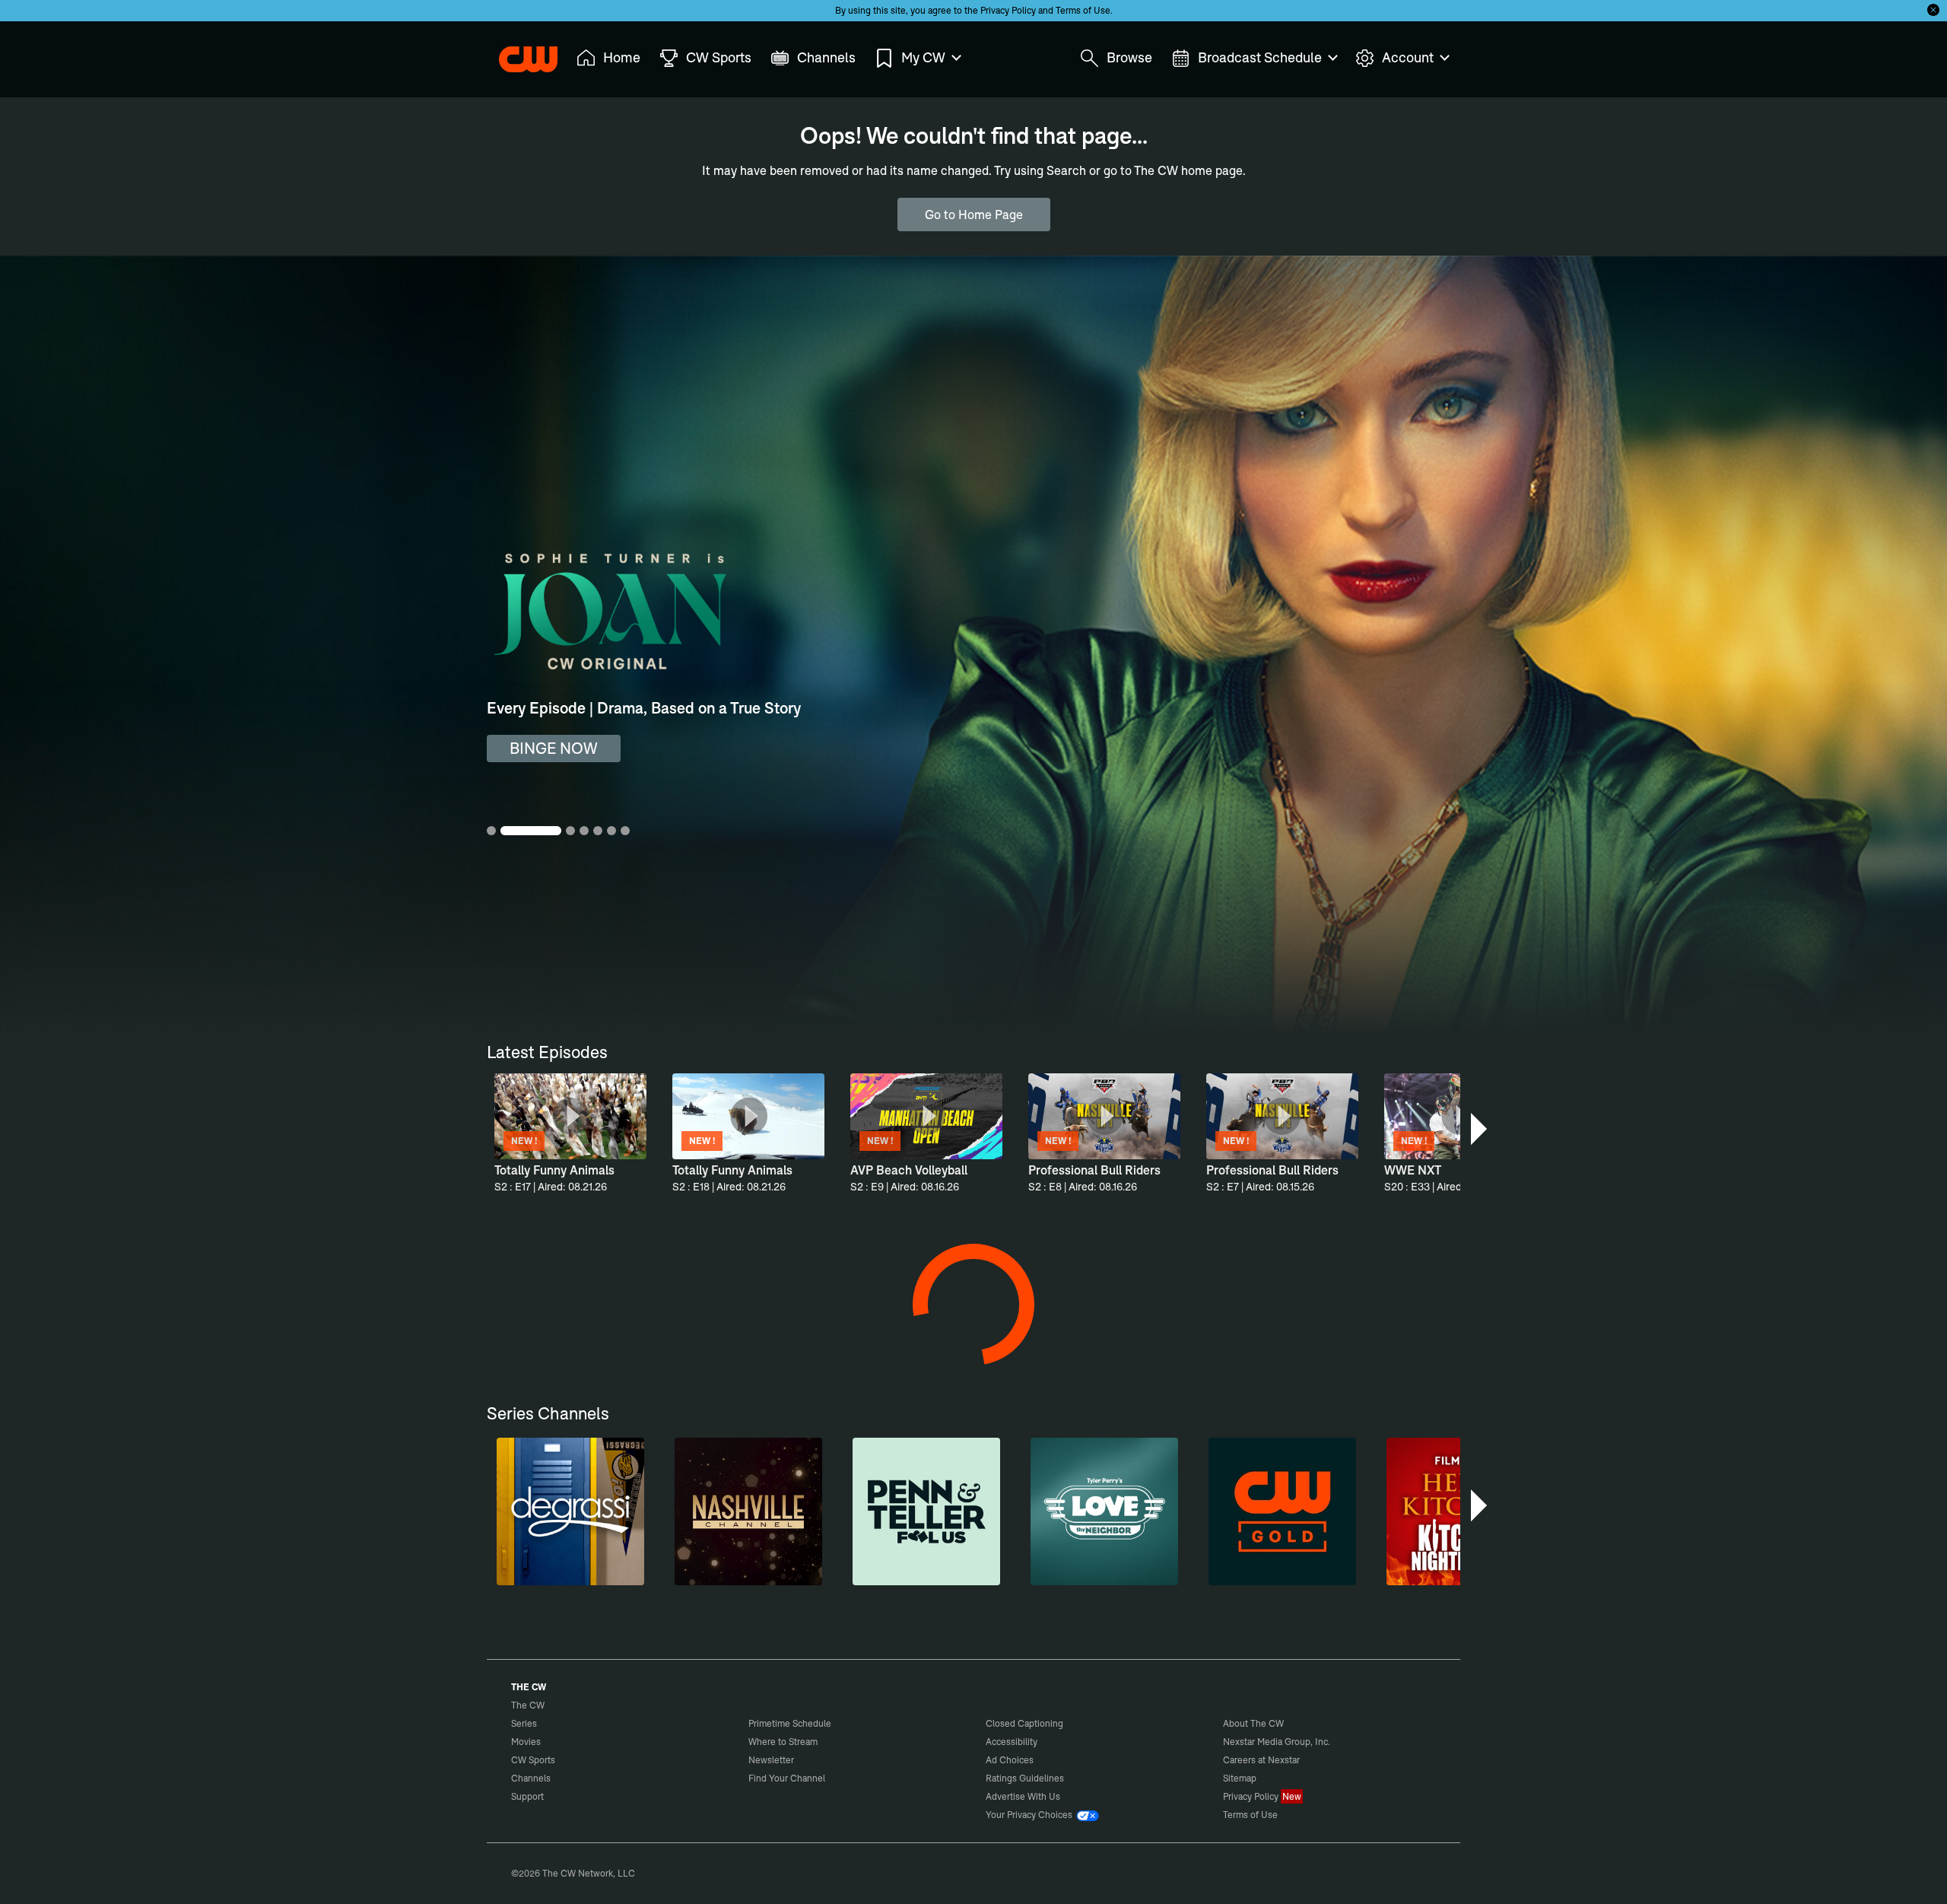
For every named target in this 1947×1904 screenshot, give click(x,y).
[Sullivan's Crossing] (1251, 1577)
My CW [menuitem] (923, 57)
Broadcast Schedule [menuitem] (1260, 57)
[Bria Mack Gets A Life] (691, 1811)
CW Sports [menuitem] (719, 57)
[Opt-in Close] (1933, 10)
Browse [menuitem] (1129, 57)
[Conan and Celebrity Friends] (551, 1811)
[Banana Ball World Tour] (1391, 1811)
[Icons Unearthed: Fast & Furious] (1111, 1811)
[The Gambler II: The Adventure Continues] (1111, 1343)
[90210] (971, 1577)
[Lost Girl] (1111, 1577)
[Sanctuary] (831, 1343)
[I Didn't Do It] (691, 1343)
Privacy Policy (1008, 10)
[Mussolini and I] (831, 1811)
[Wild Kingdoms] (1251, 1343)
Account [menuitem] (1408, 57)
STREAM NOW (560, 748)
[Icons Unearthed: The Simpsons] (1251, 1811)
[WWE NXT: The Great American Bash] (971, 1811)
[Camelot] (971, 1343)
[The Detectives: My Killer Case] (551, 1343)
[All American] (551, 1577)
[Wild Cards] (691, 1577)
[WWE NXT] (1391, 1577)
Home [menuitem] (622, 57)
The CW (518, 54)
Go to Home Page (974, 215)
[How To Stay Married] (1391, 1343)
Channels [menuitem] (826, 57)
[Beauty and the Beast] (831, 1577)
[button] (1480, 1129)
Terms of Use (1083, 10)
